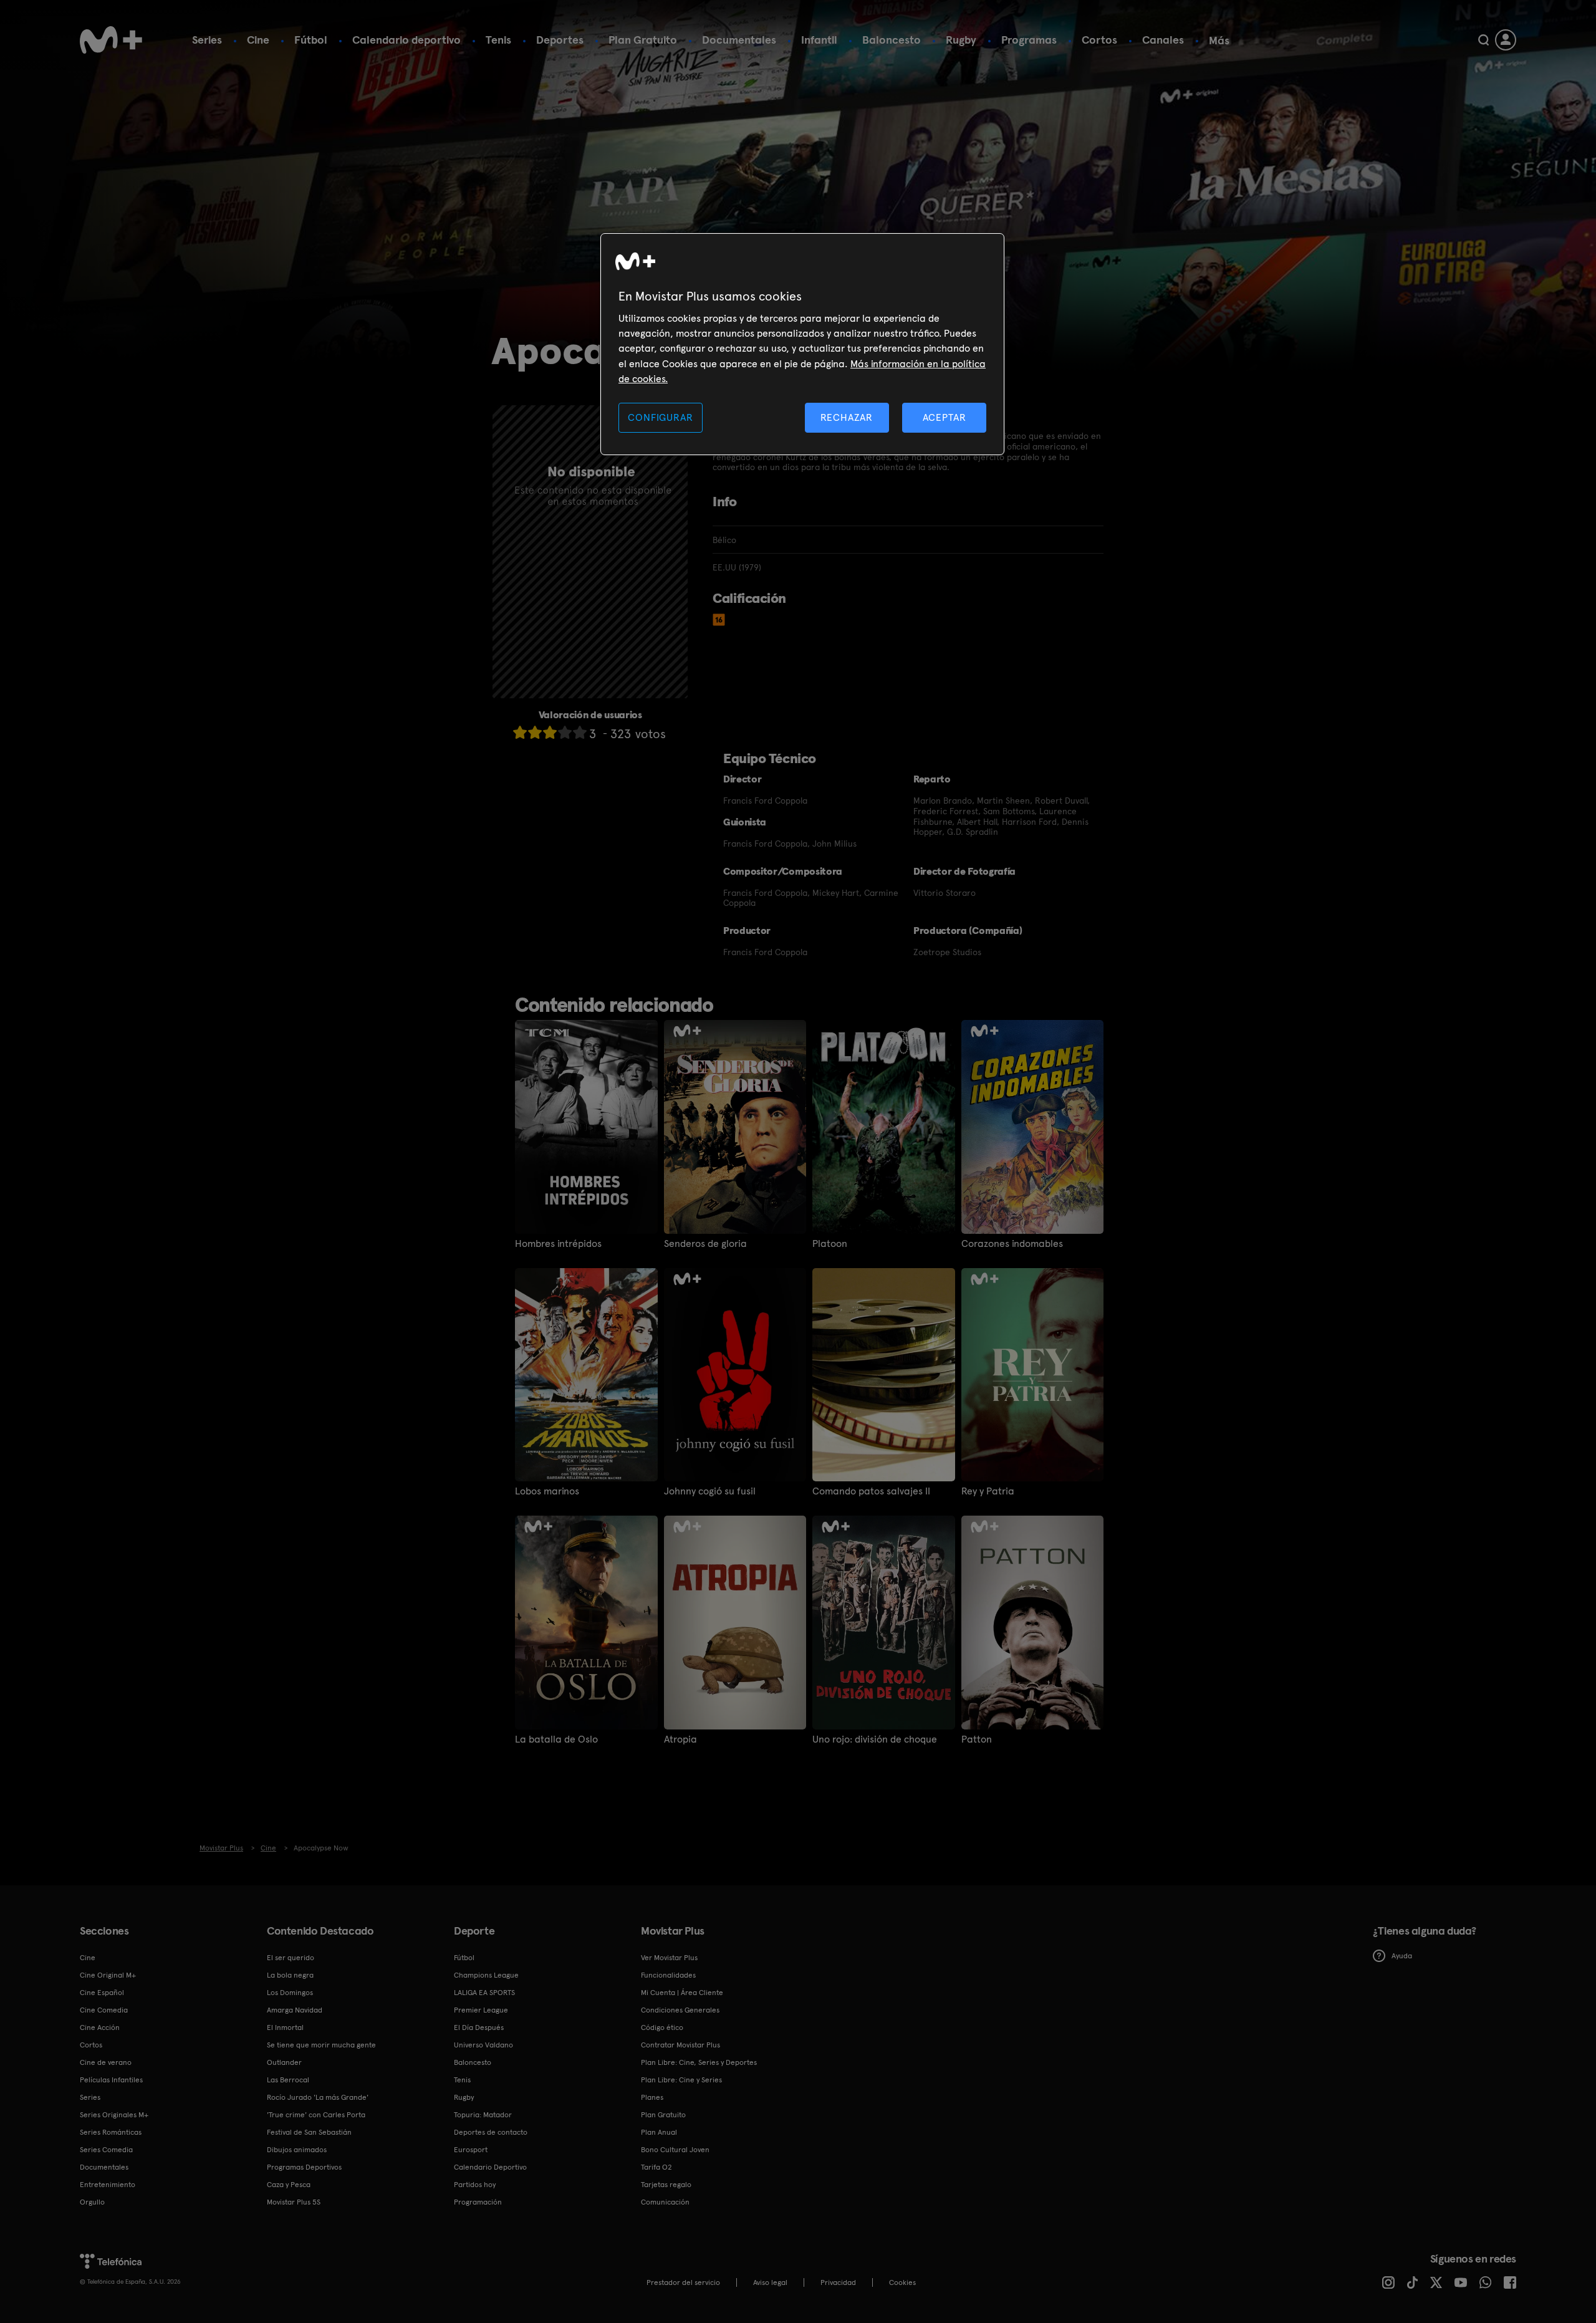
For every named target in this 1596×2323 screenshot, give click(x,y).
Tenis (498, 40)
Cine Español (102, 1993)
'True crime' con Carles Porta (316, 2115)
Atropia (680, 1739)
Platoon (830, 1244)
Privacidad (838, 2282)
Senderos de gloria (705, 1244)
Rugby (961, 40)
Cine (258, 40)
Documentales (739, 40)
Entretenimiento (108, 2185)
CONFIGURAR (660, 417)
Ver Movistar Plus (669, 1958)
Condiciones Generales (680, 2010)
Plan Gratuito (643, 40)
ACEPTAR (945, 417)
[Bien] (565, 732)
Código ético (662, 2027)
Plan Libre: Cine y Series (681, 2080)
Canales (1163, 40)
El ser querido (291, 1958)
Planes (652, 2097)
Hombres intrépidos (558, 1244)
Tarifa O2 (656, 2167)
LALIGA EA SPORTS (484, 1993)
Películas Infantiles (111, 2080)
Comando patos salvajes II (871, 1491)
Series (207, 40)
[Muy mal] (520, 732)
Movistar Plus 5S (294, 2202)
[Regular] (550, 732)
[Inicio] (111, 40)
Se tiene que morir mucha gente (321, 2045)
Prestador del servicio (683, 2282)
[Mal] (535, 732)
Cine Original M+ (108, 1975)
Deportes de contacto (491, 2132)
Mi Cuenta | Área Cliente (682, 1993)
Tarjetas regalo (666, 2185)
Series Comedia (106, 2150)
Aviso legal (770, 2282)
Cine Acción (100, 2027)
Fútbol (311, 40)
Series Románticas (111, 2132)
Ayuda (1402, 1956)
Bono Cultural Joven (675, 2150)
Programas (1029, 40)
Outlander (284, 2062)
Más (1219, 41)
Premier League (481, 2010)
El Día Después (479, 2027)
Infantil (819, 40)
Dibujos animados (297, 2150)
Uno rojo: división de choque (875, 1739)
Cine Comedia (104, 2010)
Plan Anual (659, 2132)
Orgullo (92, 2202)
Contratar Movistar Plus (680, 2045)
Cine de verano (106, 2062)
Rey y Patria (988, 1491)
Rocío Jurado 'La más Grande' (318, 2097)
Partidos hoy (475, 2185)
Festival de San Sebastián (309, 2132)
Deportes (560, 40)
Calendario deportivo (406, 40)
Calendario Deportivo (490, 2167)
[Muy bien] (580, 732)
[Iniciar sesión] (1506, 40)
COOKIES (902, 2282)
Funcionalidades (668, 1975)
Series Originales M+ (114, 2115)
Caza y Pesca (289, 2185)
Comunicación (665, 2202)
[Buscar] (1483, 40)
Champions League (486, 1975)
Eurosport (471, 2150)
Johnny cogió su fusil (710, 1491)
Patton (977, 1739)
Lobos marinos (547, 1491)
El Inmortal (285, 2027)
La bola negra (290, 1975)
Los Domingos (290, 1993)
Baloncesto (892, 40)
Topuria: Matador (483, 2115)
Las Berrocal (288, 2080)
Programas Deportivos (304, 2167)
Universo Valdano (483, 2045)
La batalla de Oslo (556, 1739)
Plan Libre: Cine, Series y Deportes (699, 2062)
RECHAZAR (847, 417)
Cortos (1099, 40)
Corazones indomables (1012, 1244)
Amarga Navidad (295, 2010)
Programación (478, 2202)
